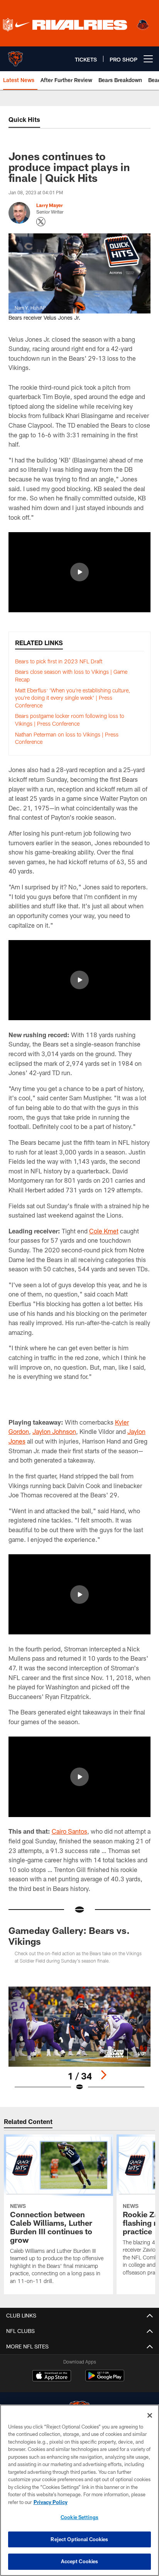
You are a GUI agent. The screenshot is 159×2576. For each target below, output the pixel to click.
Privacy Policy (51, 2502)
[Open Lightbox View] (80, 2039)
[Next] (103, 2075)
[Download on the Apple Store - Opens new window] (52, 2377)
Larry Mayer (50, 205)
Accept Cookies (80, 2561)
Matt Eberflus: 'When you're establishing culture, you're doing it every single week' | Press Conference (73, 698)
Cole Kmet (104, 1231)
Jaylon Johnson (54, 1431)
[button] (79, 572)
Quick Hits (24, 119)
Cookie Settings (79, 2517)
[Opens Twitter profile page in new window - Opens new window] (41, 222)
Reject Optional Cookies (79, 2539)
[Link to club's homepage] (15, 56)
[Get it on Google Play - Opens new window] (105, 2380)
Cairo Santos (69, 1831)
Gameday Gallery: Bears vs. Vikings (69, 1936)
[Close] (150, 2415)
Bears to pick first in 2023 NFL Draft (59, 661)
